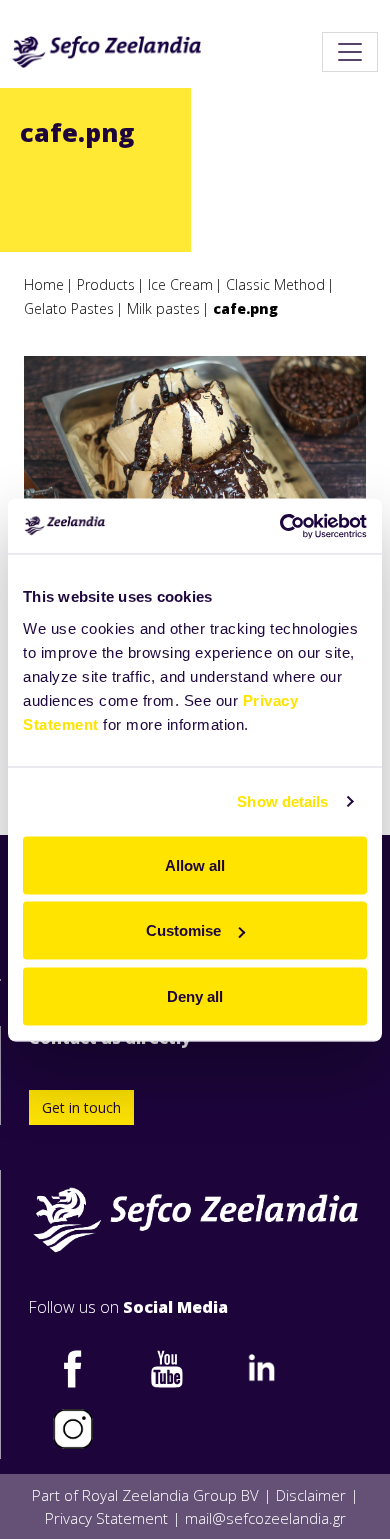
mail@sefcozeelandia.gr (265, 1518)
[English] (106, 52)
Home (44, 284)
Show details (282, 801)
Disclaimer (311, 1495)
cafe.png (245, 308)
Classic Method (275, 284)
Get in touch (81, 1107)
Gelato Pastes (69, 308)
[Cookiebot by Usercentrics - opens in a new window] (280, 526)
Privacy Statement (106, 1518)
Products (106, 284)
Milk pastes (163, 308)
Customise (183, 930)
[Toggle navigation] (350, 52)
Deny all (195, 995)
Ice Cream (180, 284)
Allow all (195, 864)
